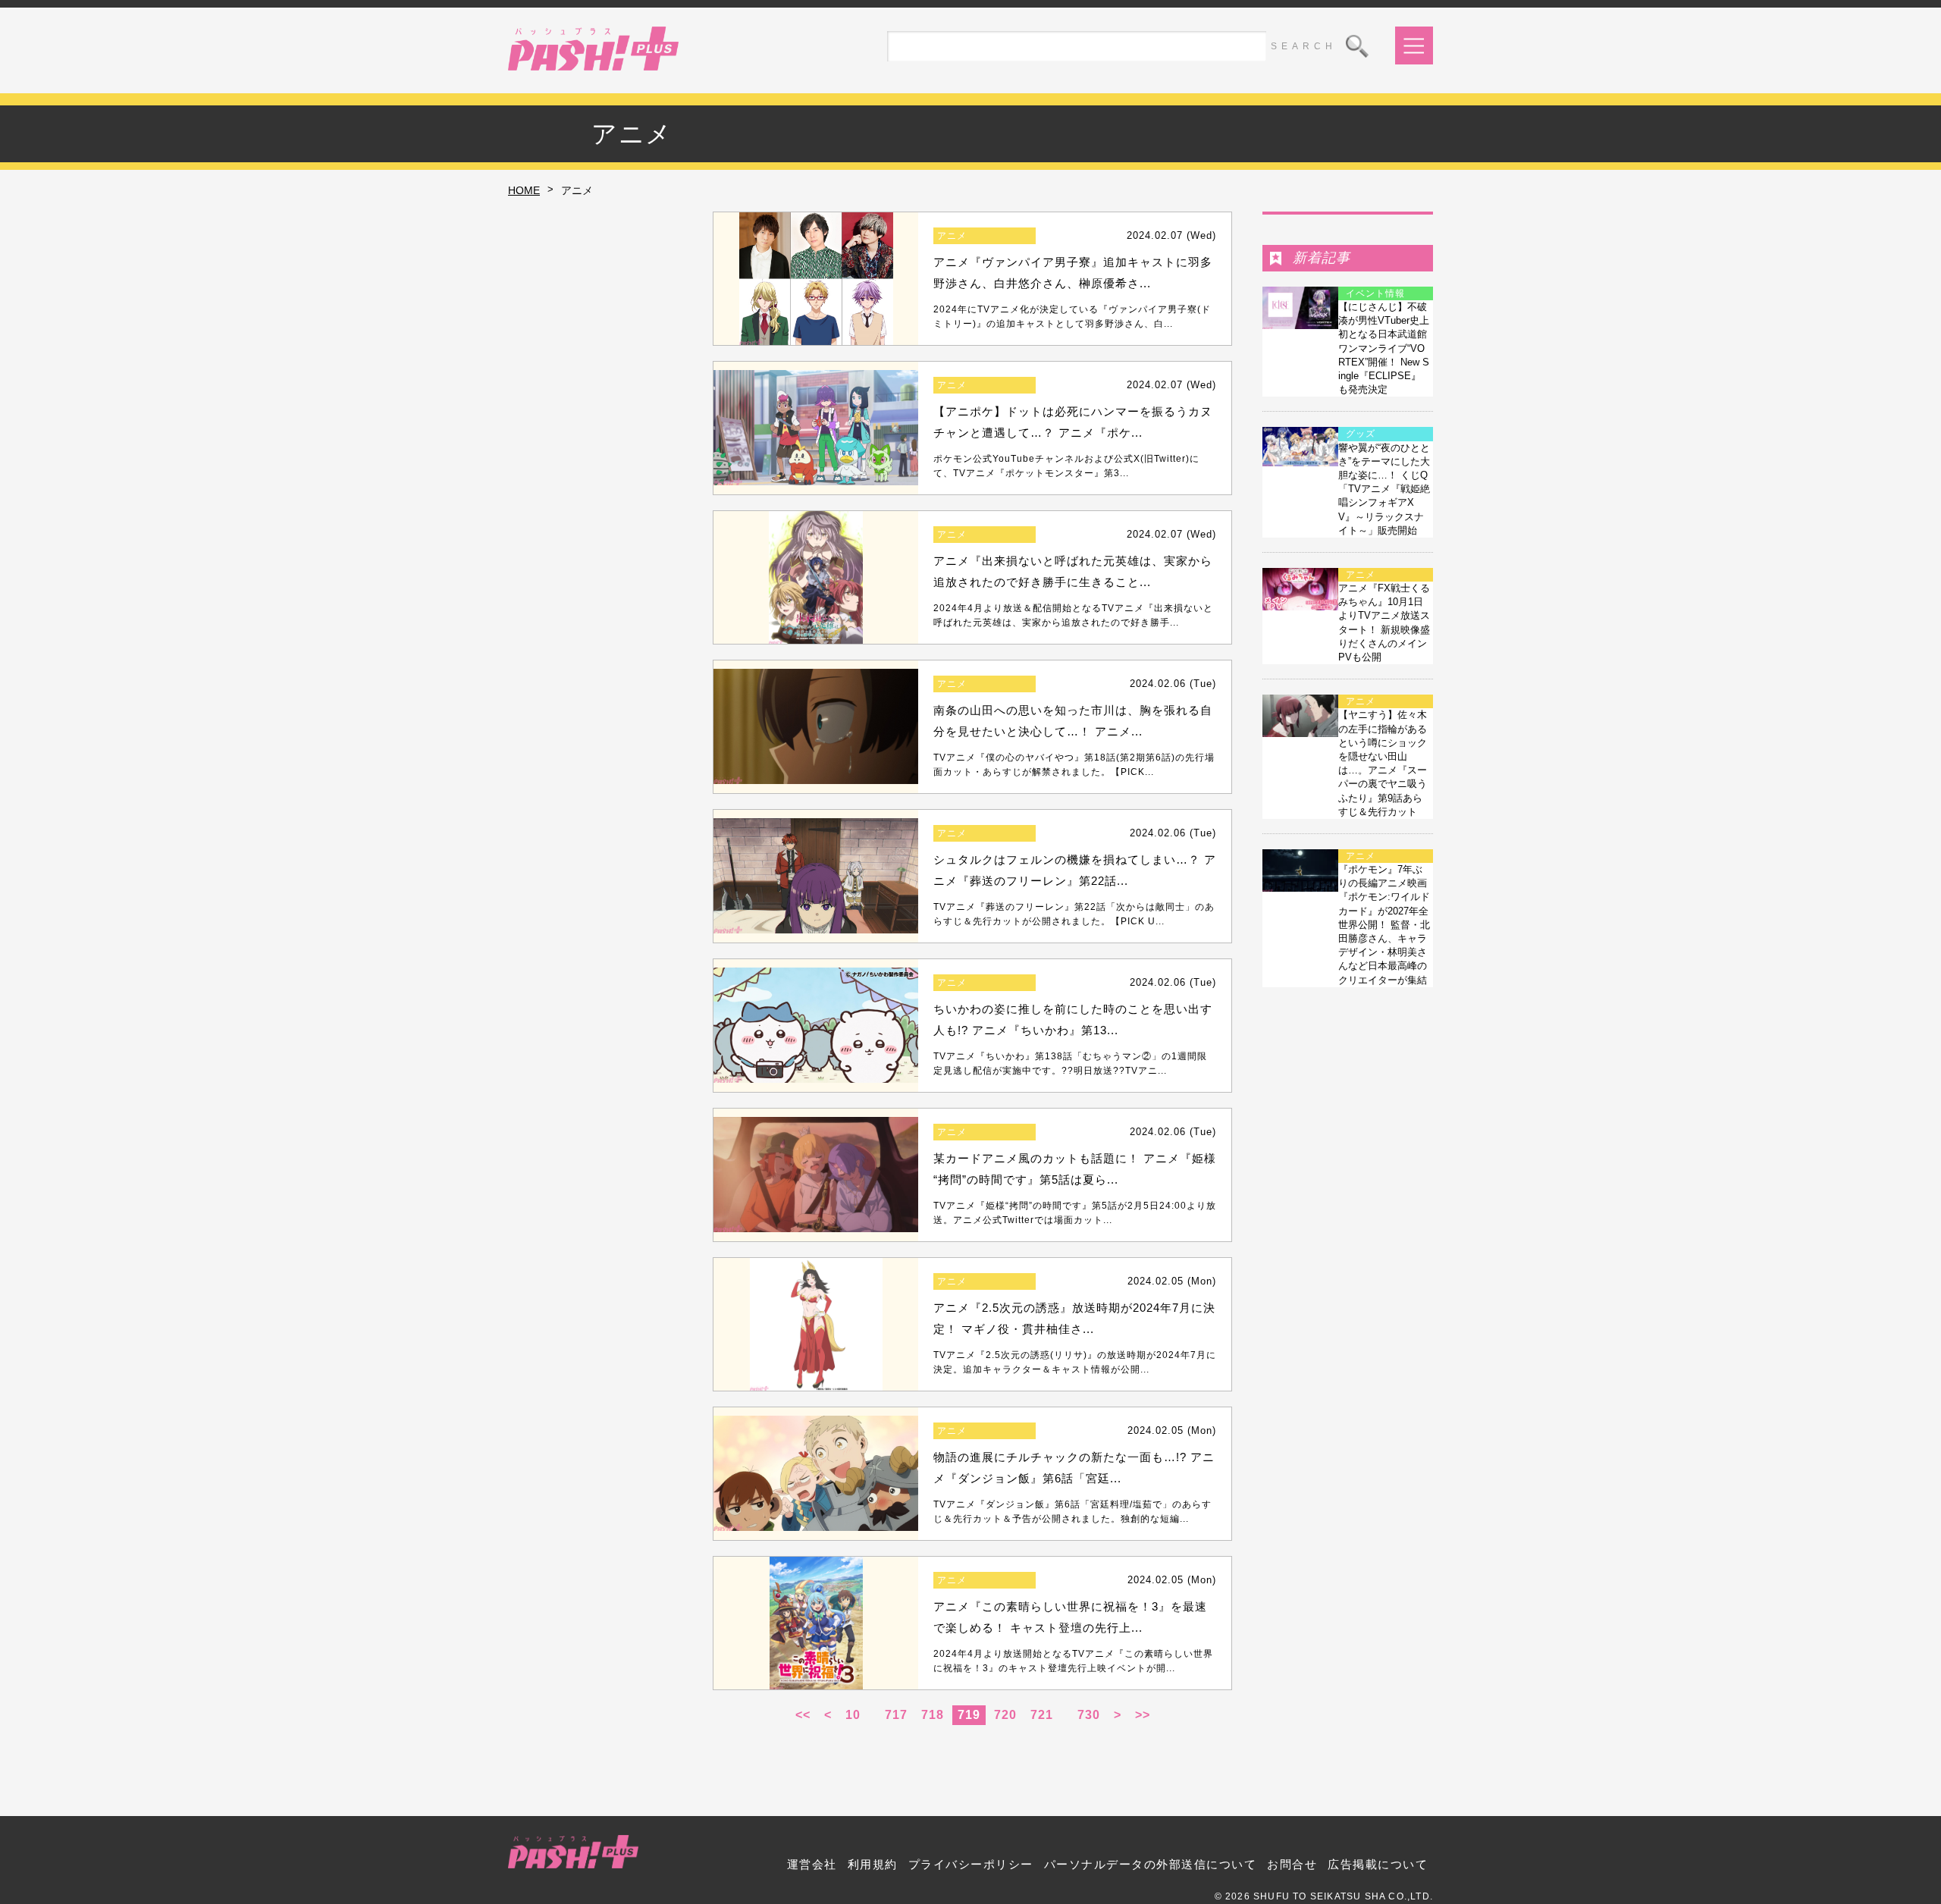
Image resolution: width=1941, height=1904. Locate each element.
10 (853, 1715)
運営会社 (812, 1864)
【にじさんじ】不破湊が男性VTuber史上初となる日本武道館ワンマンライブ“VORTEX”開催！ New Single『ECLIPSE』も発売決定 (1384, 348)
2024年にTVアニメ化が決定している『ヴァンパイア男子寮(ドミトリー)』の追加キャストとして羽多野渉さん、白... (1072, 317)
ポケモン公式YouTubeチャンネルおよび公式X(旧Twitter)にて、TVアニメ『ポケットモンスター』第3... (1066, 466)
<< (803, 1715)
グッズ (1361, 434)
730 (1089, 1715)
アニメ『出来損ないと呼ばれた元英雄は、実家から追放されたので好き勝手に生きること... (1073, 572)
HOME (524, 190)
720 (1005, 1715)
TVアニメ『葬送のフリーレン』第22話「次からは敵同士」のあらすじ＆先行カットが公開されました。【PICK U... (1074, 914)
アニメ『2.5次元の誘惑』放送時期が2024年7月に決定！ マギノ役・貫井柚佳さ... (1074, 1319)
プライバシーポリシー (971, 1864)
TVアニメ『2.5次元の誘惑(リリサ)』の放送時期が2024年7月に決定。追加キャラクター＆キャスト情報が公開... (1075, 1362)
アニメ (952, 236)
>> (1143, 1715)
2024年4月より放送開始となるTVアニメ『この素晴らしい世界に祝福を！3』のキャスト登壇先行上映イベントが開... (1073, 1661)
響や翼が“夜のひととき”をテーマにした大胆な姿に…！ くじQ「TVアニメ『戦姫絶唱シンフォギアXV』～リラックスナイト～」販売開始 (1384, 489)
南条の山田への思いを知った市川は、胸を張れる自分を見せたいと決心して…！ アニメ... (1073, 721)
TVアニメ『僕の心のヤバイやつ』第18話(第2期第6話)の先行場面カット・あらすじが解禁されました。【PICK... (1074, 765)
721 (1042, 1715)
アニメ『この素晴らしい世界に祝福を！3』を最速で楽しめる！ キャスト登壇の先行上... (1070, 1617)
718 (933, 1715)
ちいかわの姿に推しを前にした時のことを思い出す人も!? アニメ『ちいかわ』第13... (1073, 1020)
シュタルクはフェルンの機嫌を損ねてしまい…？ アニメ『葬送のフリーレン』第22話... (1075, 870)
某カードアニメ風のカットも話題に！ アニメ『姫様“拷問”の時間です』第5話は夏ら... (1075, 1169)
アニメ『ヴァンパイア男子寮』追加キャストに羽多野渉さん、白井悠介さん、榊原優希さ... (1073, 273)
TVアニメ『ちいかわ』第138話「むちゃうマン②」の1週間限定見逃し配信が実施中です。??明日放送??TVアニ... (1070, 1063)
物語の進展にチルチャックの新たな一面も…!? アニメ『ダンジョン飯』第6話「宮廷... (1074, 1468)
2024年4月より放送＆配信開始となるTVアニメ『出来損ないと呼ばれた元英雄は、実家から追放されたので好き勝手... (1073, 615)
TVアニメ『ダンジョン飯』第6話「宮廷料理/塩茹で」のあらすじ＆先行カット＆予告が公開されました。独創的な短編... (1072, 1512)
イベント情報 (1375, 293)
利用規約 (873, 1864)
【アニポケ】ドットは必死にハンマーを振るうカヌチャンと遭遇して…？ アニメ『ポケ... (1073, 422)
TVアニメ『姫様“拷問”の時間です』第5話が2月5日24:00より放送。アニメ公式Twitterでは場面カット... (1075, 1213)
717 (896, 1715)
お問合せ (1292, 1864)
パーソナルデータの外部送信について (1151, 1864)
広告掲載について (1378, 1864)
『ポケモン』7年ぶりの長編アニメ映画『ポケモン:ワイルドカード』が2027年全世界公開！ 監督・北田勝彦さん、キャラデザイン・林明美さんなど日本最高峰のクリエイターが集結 (1384, 925)
